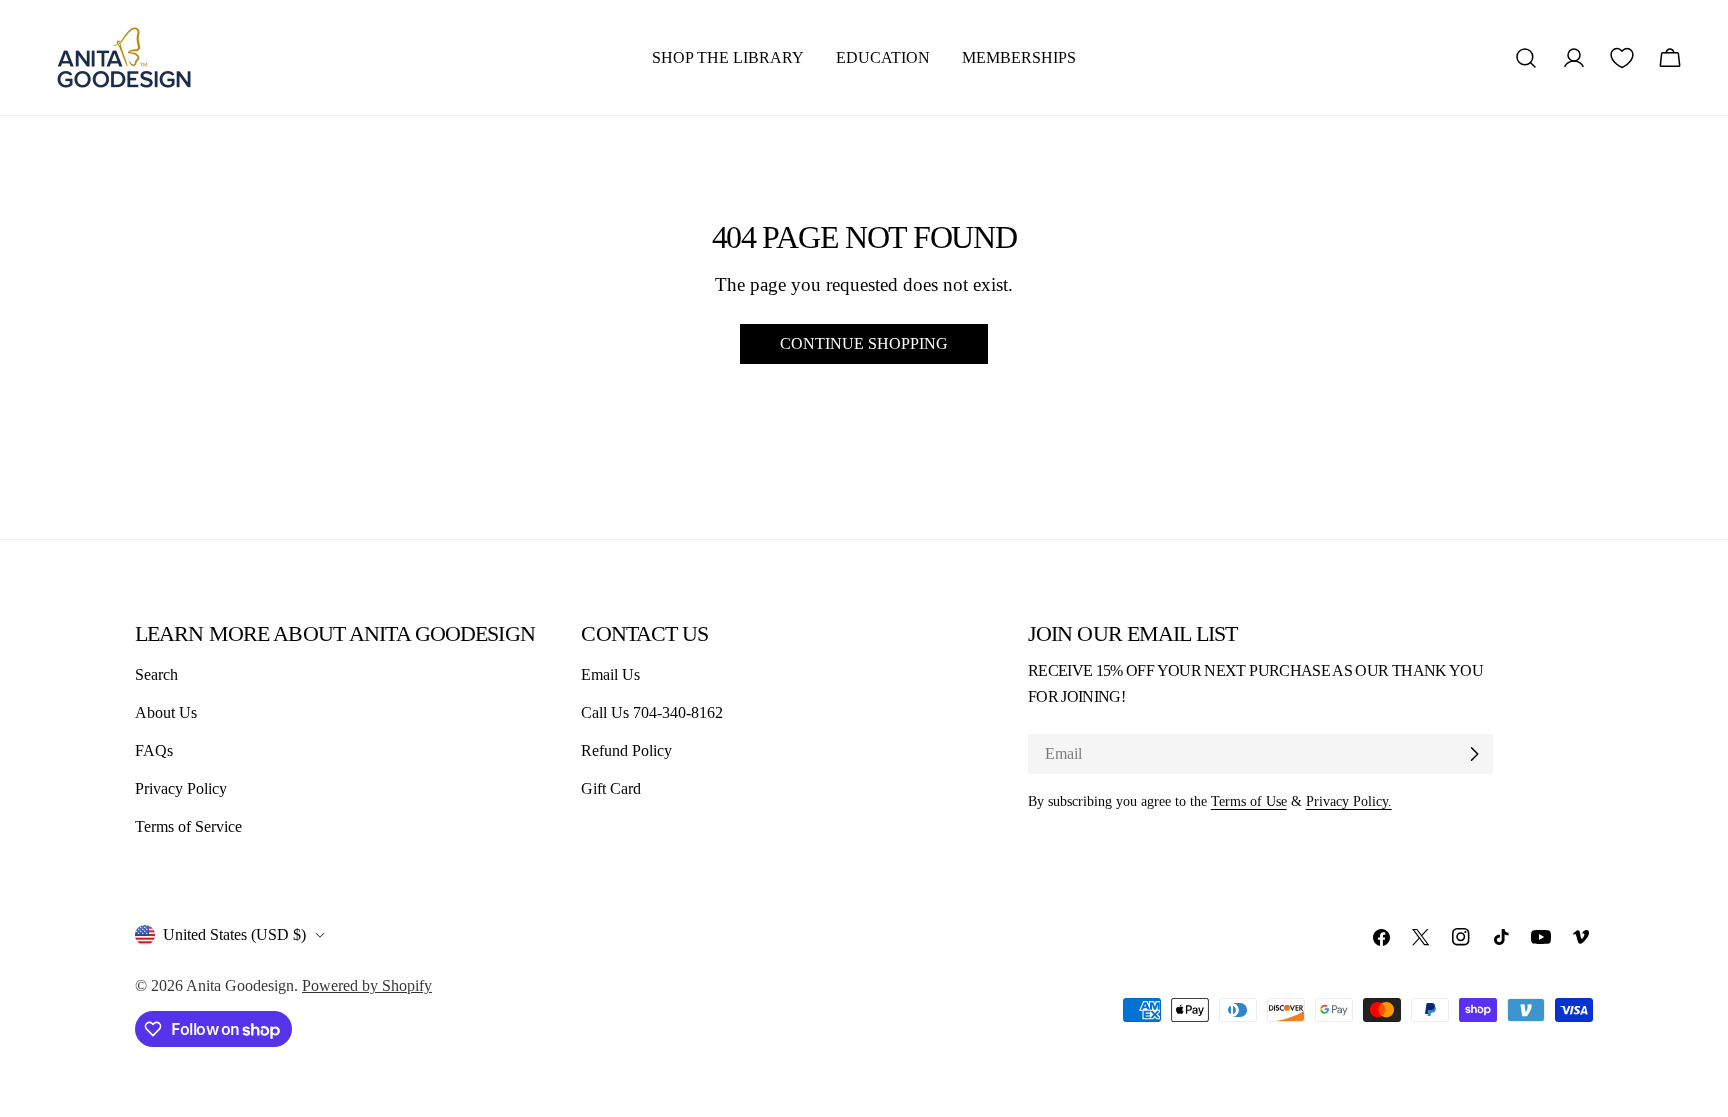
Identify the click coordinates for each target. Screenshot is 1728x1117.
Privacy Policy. (1349, 801)
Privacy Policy (181, 788)
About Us (166, 712)
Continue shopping (864, 343)
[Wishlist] (1622, 58)
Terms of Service (188, 826)
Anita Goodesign (240, 985)
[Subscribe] (1474, 754)
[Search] (1526, 58)
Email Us (610, 674)
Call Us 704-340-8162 (652, 712)
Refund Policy (626, 750)
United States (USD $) (234, 934)
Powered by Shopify (367, 985)
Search (156, 674)
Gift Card (611, 788)
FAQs (154, 750)
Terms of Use (1249, 801)
